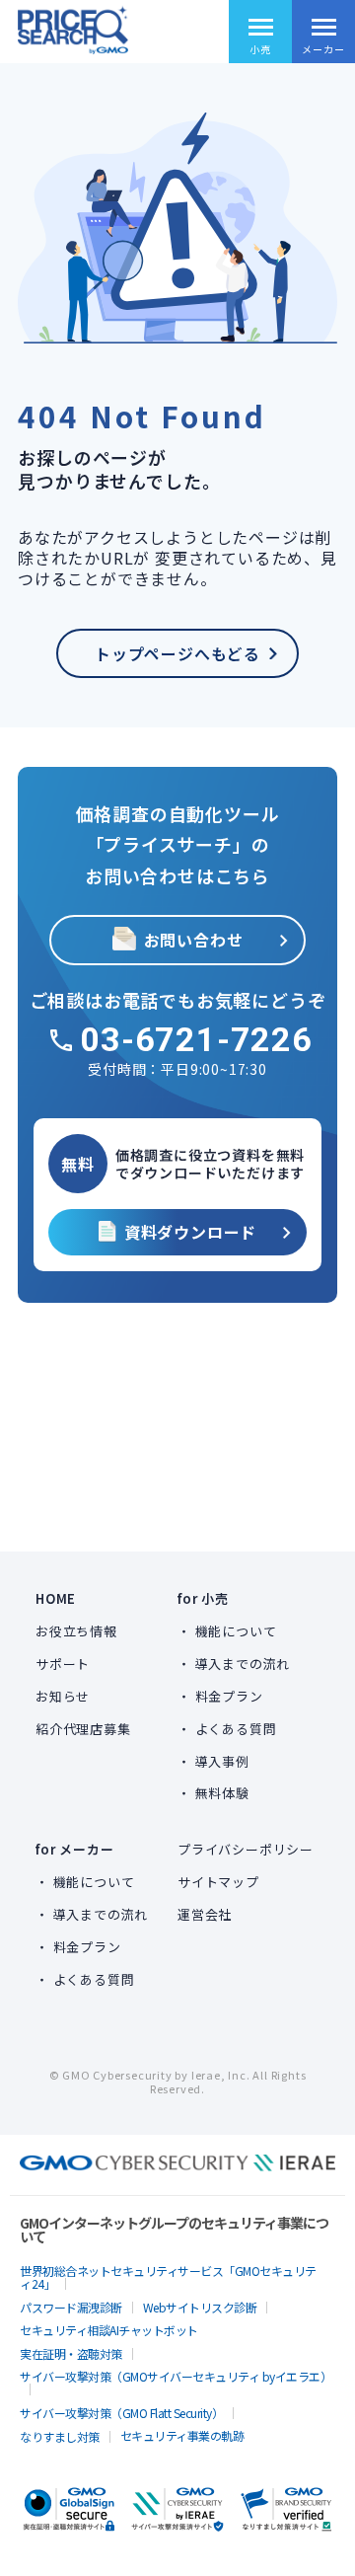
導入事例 (222, 1761)
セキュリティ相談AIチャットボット (109, 2330)
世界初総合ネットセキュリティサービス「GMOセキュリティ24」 (168, 2277)
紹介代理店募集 (83, 1729)
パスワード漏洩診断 (71, 2307)
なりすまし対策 (60, 2436)
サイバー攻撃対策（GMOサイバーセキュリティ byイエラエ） (176, 2376)
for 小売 (203, 1598)
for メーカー (74, 1849)
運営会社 (205, 1914)
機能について (236, 1631)
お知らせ (63, 1696)
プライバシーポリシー (246, 1849)
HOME (56, 1598)
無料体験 (222, 1793)
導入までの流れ (243, 1664)
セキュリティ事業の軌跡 (182, 2435)
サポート (63, 1664)
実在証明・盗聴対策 (71, 2353)
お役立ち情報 (76, 1631)
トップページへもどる (177, 653)
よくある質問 (236, 1729)
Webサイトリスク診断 (200, 2307)
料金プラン (229, 1696)
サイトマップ (218, 1882)
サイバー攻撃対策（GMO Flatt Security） (121, 2413)
